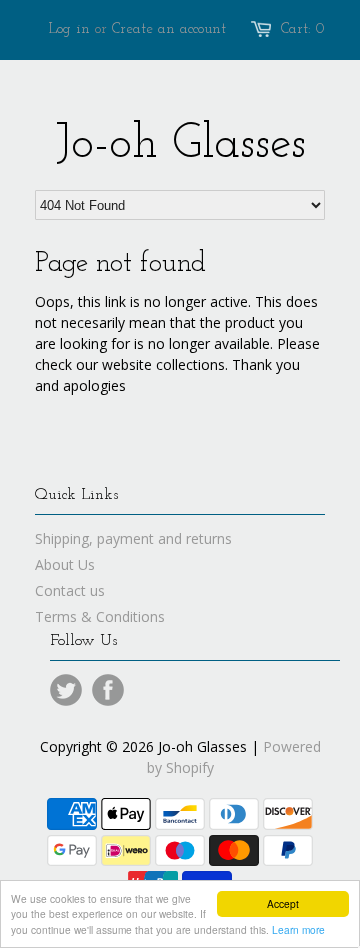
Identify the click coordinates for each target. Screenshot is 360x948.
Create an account (169, 29)
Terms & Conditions (100, 616)
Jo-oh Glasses (180, 145)
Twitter (66, 690)
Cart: (303, 29)
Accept (283, 903)
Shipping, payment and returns (133, 538)
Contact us (70, 590)
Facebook (108, 690)
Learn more (298, 929)
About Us (65, 564)
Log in (69, 29)
